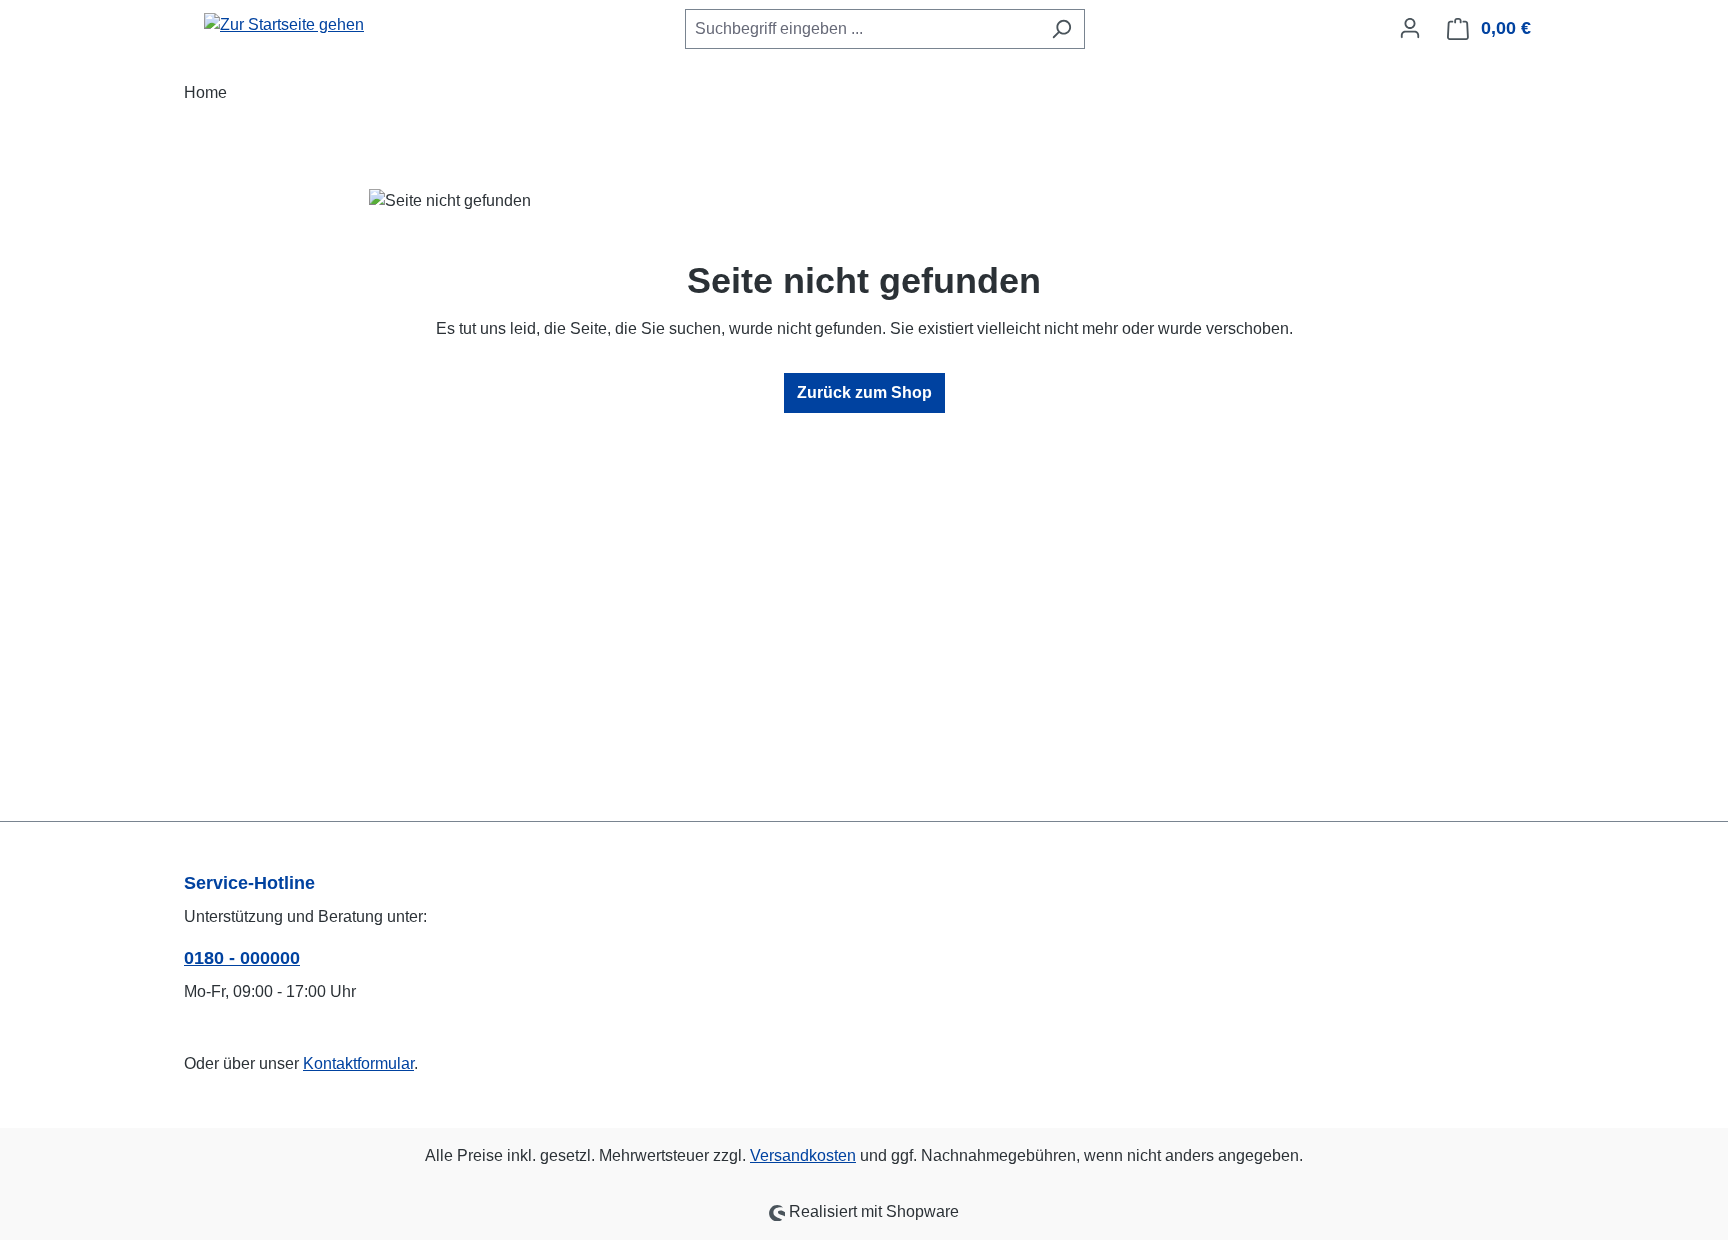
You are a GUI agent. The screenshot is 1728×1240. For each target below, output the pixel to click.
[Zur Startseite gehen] (284, 24)
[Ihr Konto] (1410, 28)
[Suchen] (1061, 29)
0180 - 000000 (242, 958)
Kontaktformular (358, 1063)
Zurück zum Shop (864, 392)
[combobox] (862, 29)
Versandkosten (803, 1155)
